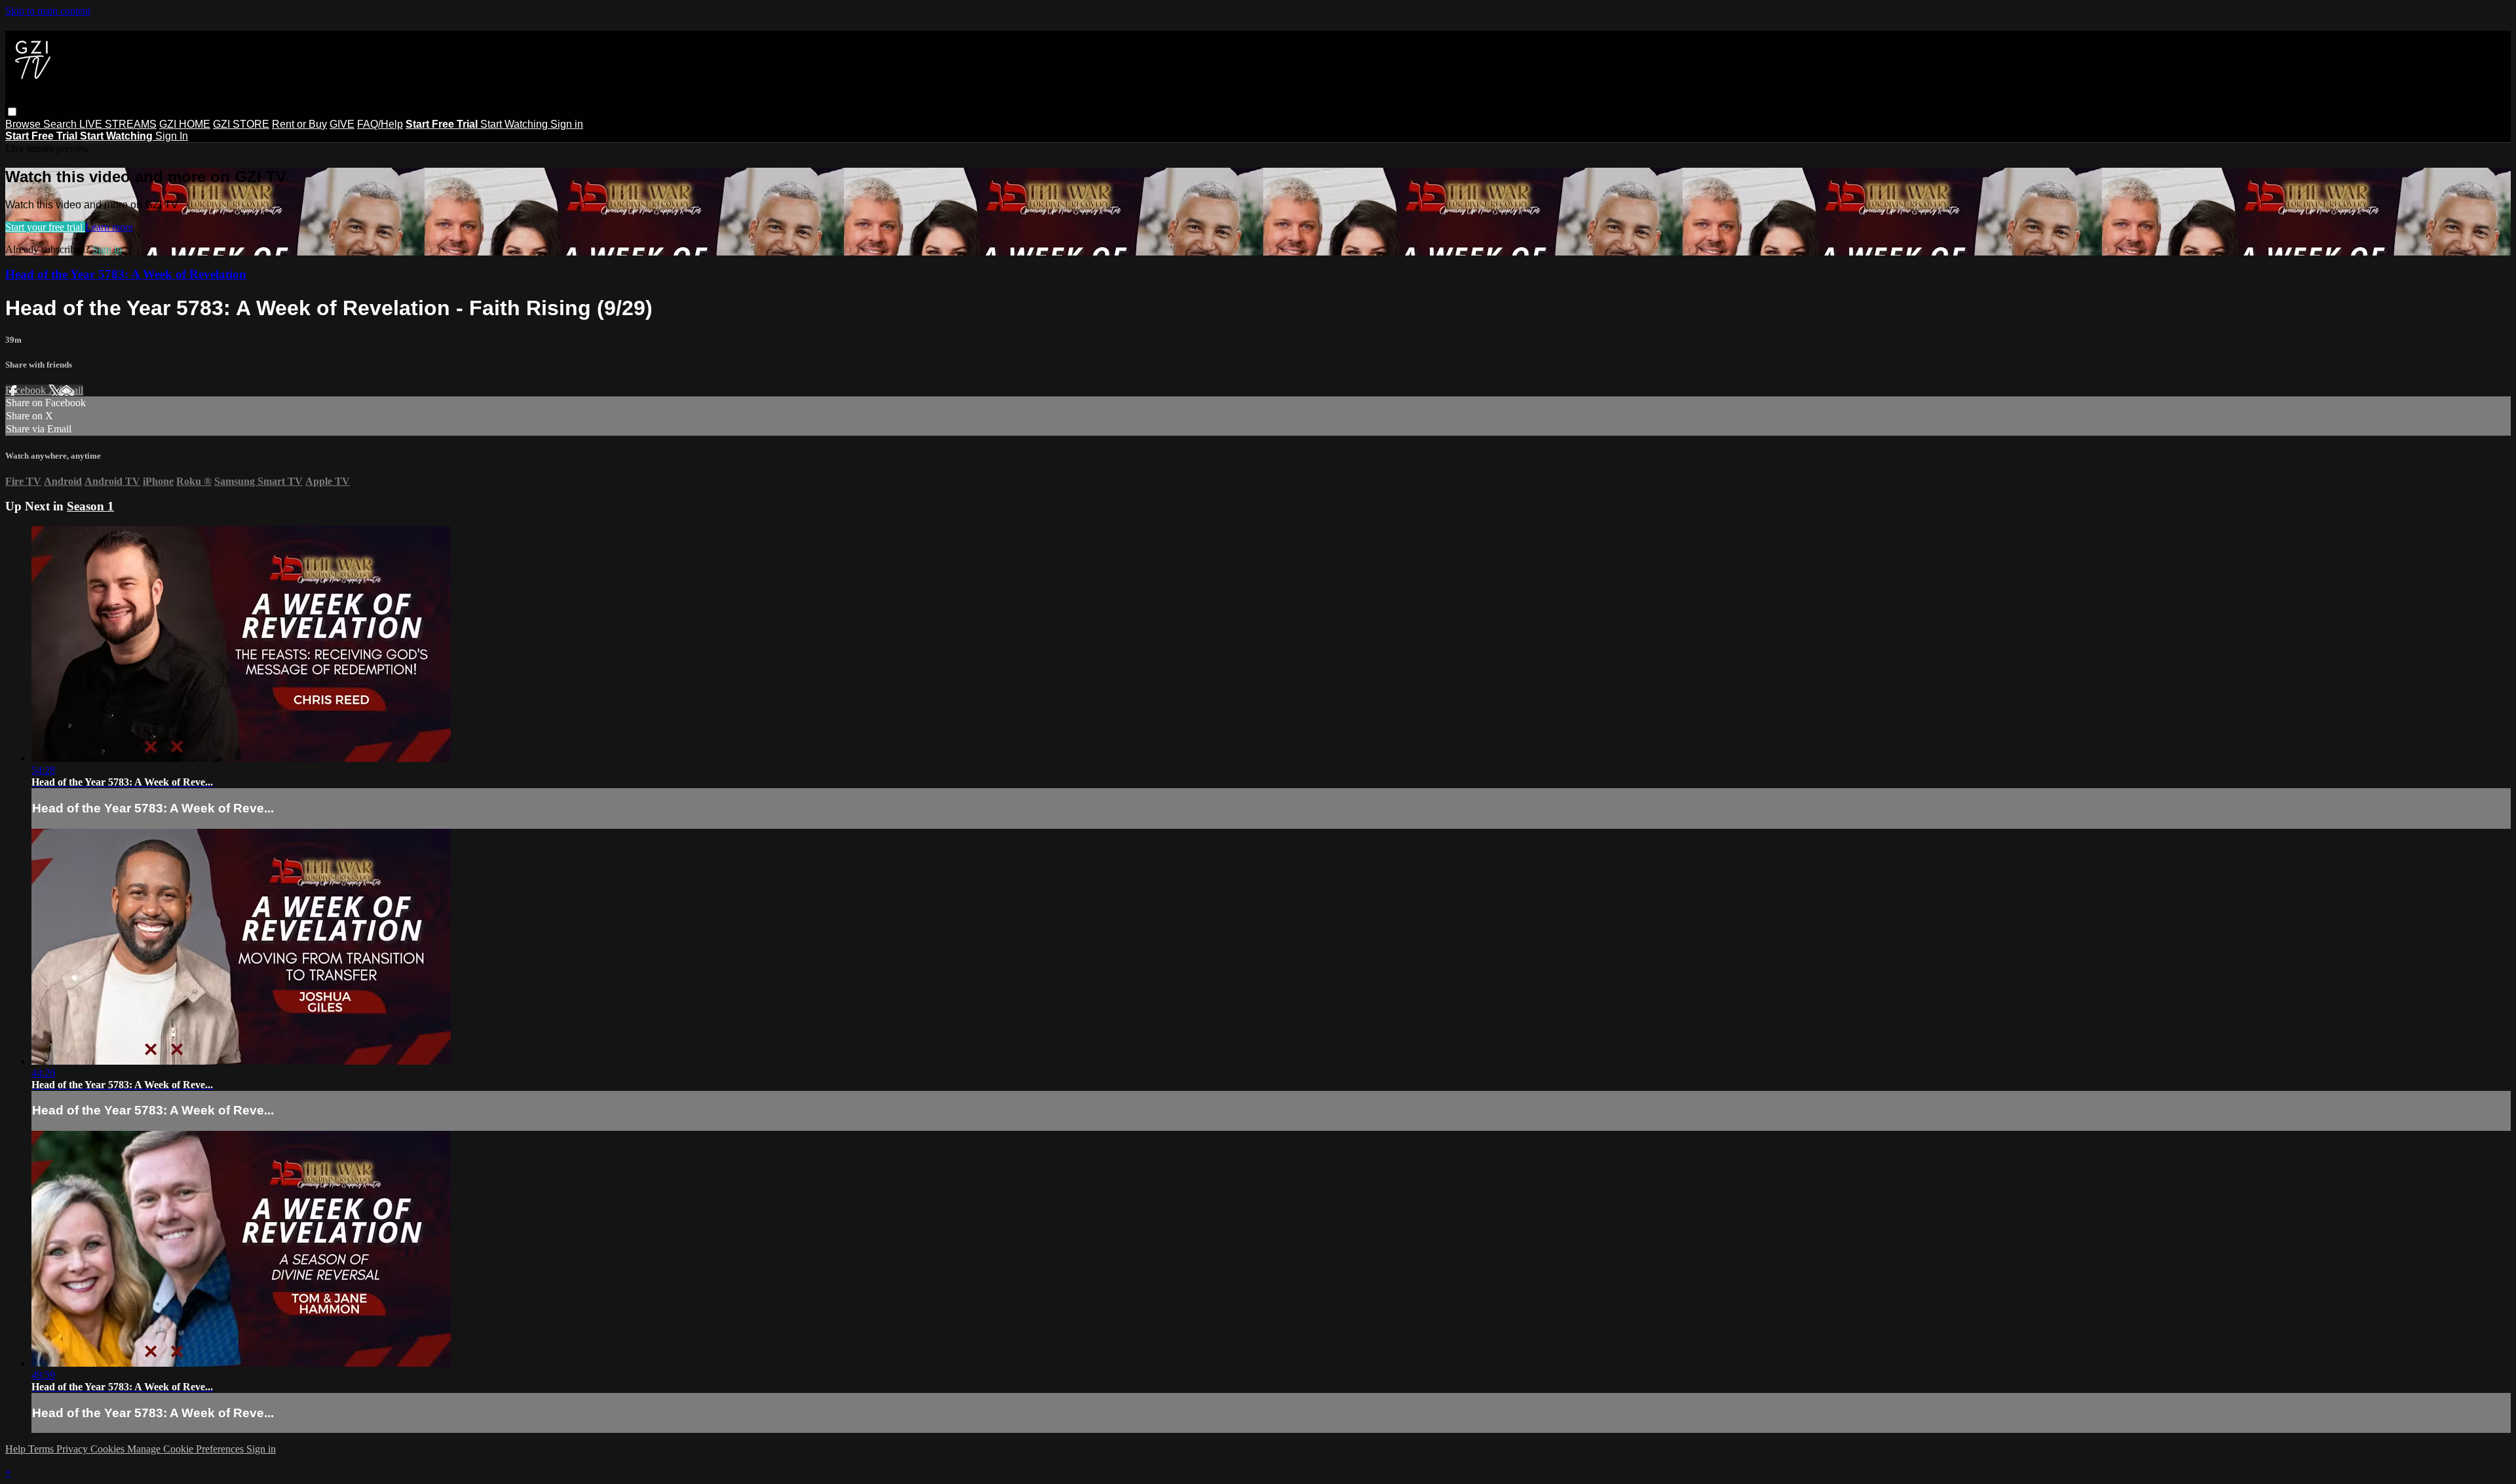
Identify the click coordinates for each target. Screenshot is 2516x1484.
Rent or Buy (299, 124)
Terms (42, 1449)
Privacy (73, 1449)
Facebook (27, 390)
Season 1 (90, 506)
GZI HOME (185, 124)
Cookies (109, 1449)
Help (17, 1449)
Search (61, 124)
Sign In (172, 136)
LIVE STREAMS (118, 124)
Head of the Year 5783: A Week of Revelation (126, 274)
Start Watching (515, 124)
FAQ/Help (380, 124)
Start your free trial (45, 227)
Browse (24, 124)
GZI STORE (241, 124)
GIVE (342, 124)
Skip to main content (48, 11)
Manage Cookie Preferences (187, 1449)
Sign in (567, 124)
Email (71, 390)
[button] (12, 112)
